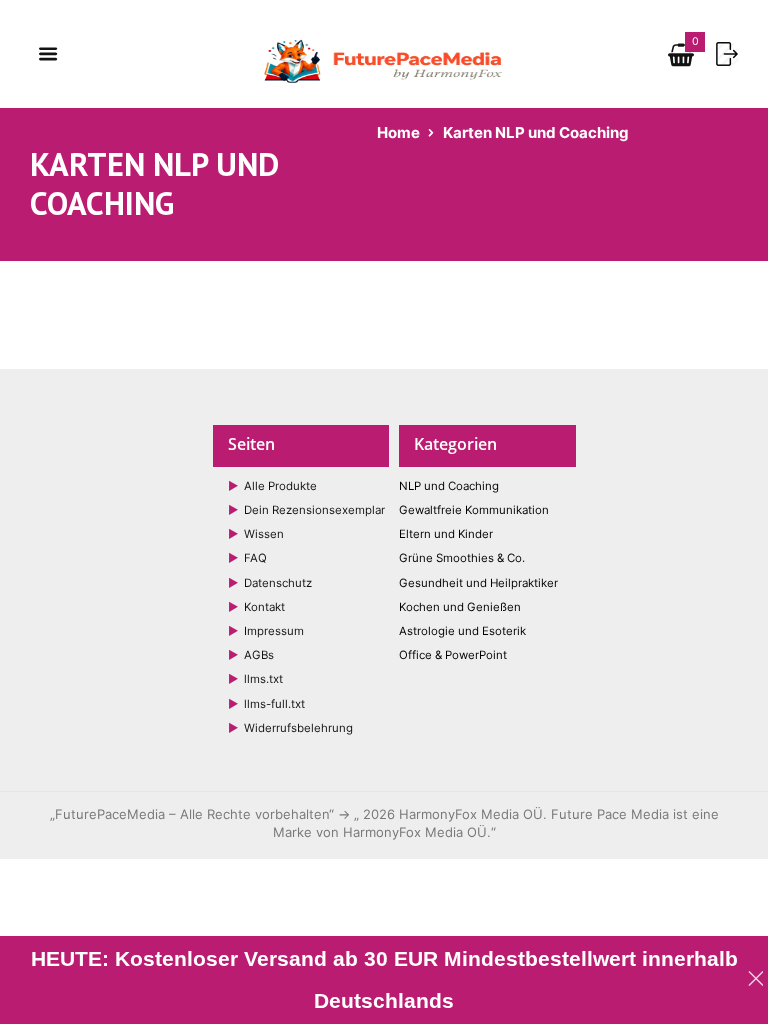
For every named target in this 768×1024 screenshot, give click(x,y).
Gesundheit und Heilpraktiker (478, 583)
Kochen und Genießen (460, 607)
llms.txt (263, 679)
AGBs (259, 655)
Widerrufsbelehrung (298, 728)
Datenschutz (278, 583)
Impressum (274, 631)
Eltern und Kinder (446, 534)
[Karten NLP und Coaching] (681, 59)
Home (398, 132)
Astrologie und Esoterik (462, 631)
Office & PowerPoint (453, 655)
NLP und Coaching (449, 486)
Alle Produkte (280, 486)
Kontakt (264, 607)
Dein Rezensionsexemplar (314, 510)
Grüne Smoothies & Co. (462, 558)
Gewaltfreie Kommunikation (474, 510)
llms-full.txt (274, 704)
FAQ (255, 558)
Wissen (264, 534)
